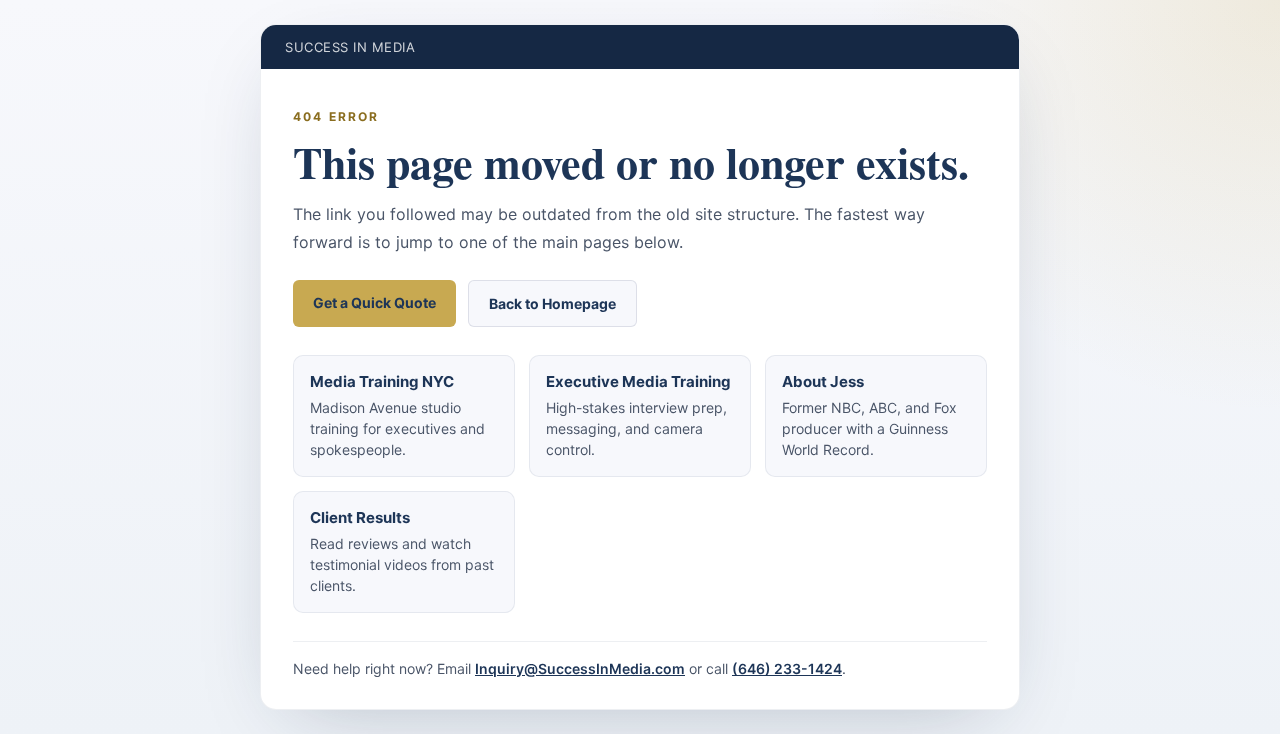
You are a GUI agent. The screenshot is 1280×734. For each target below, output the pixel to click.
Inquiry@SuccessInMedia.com (580, 668)
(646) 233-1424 (787, 668)
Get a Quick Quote (374, 302)
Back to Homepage (552, 303)
